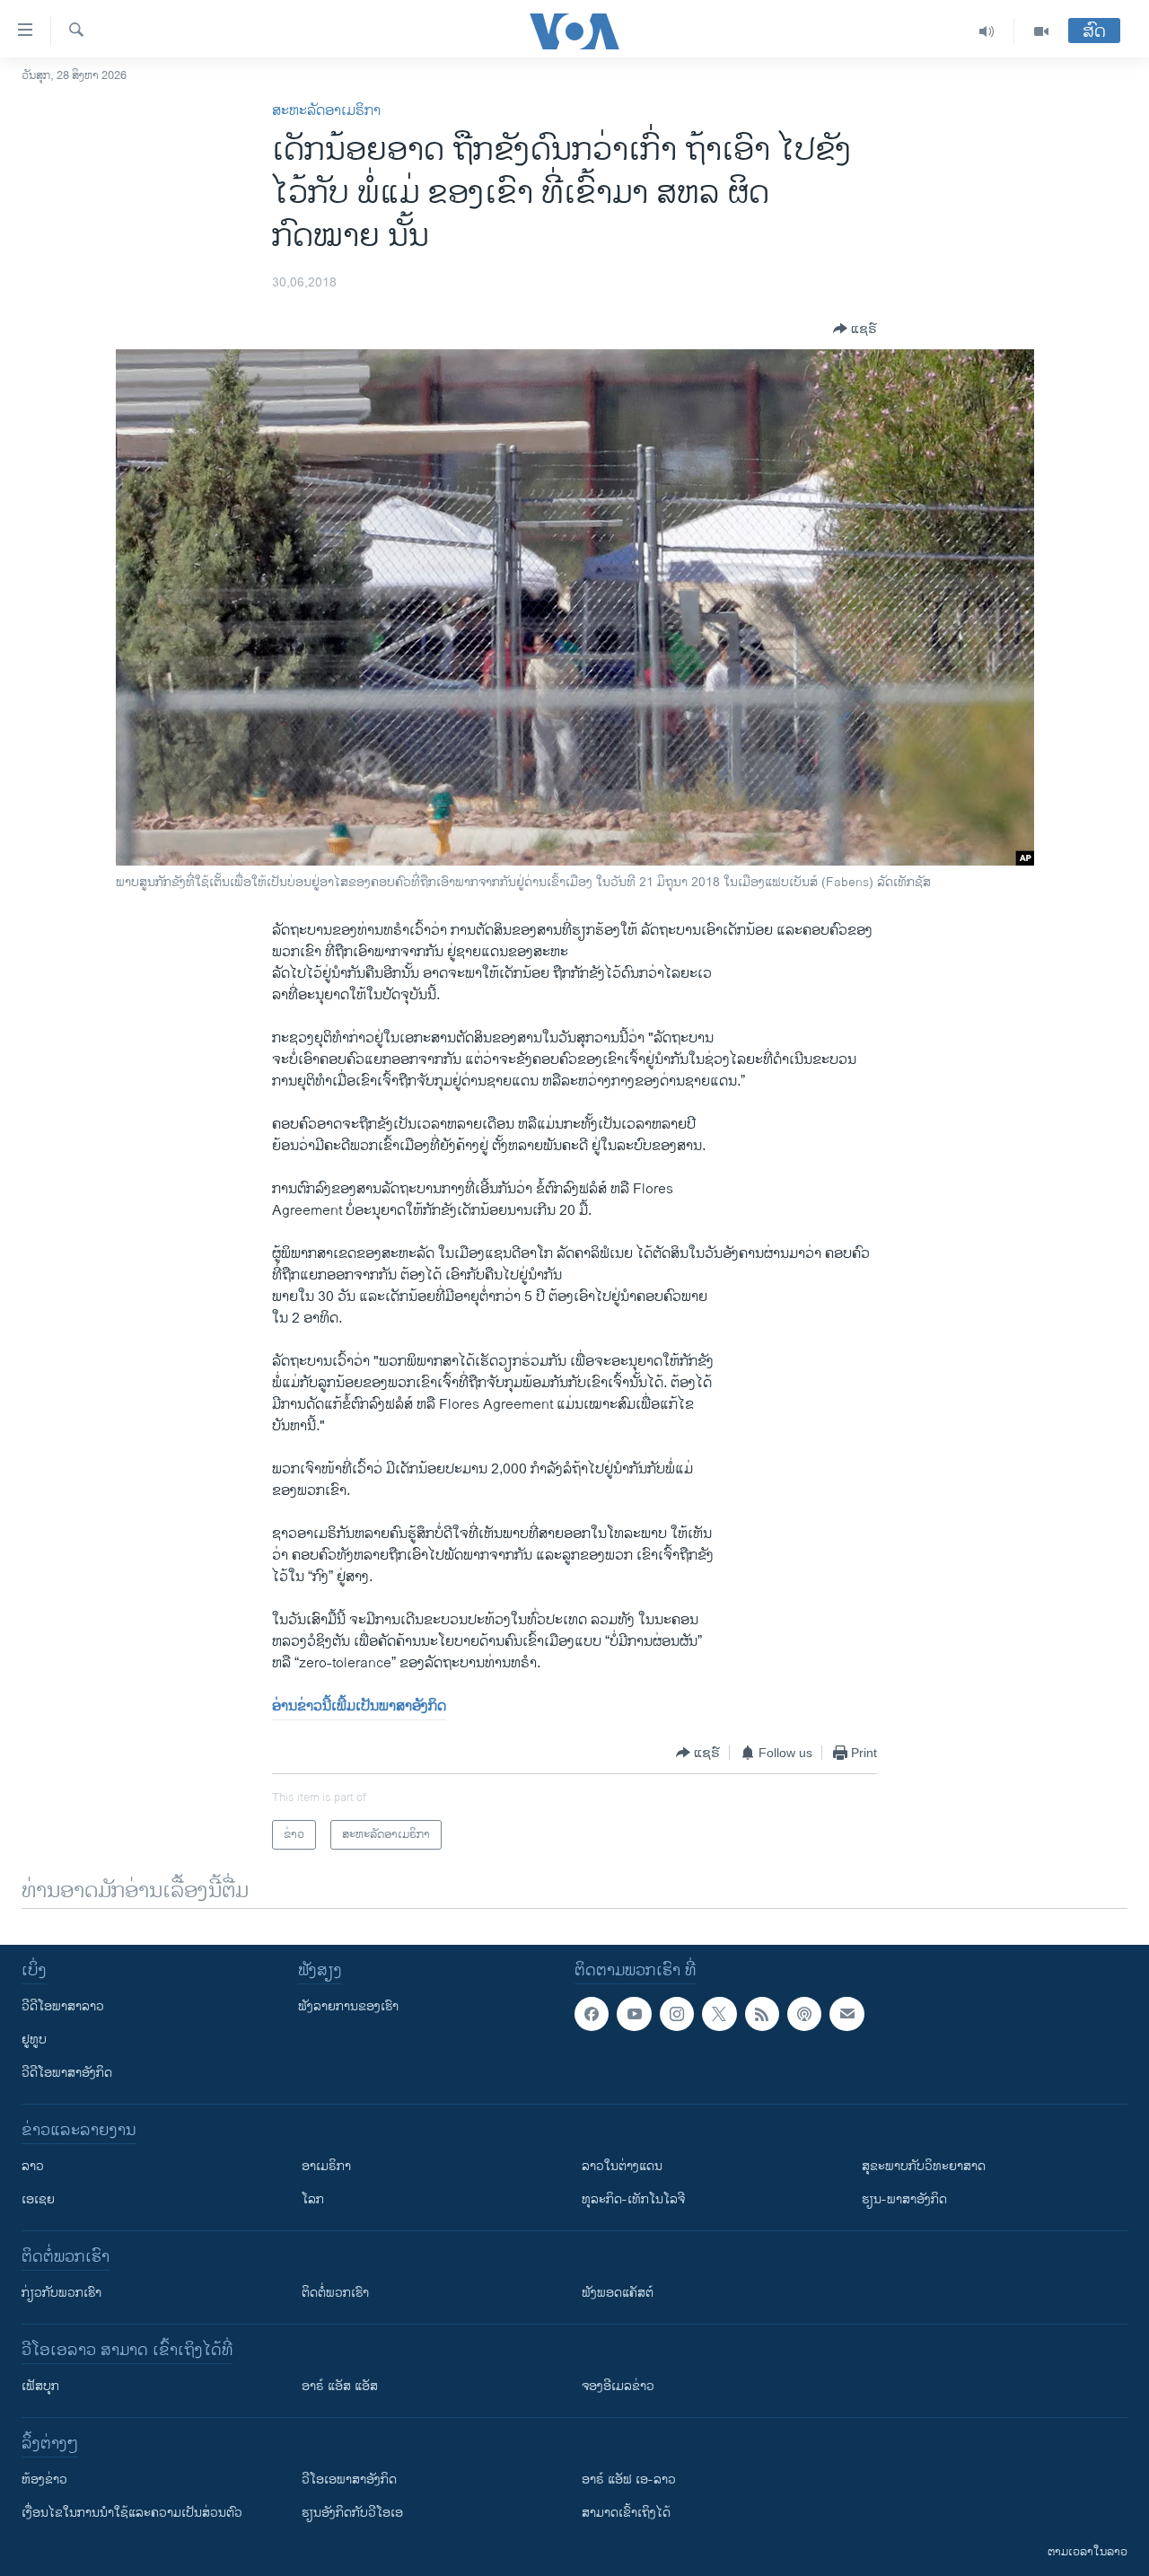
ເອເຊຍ (38, 2199)
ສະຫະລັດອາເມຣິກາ (326, 111)
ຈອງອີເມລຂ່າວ (618, 2386)
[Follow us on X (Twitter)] (719, 2014)
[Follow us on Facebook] (592, 2014)
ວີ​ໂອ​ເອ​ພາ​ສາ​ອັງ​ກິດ (349, 2479)
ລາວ (33, 2166)
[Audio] (987, 31)
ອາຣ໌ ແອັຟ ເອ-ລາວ (629, 2479)
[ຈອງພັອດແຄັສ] (846, 2014)
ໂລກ (313, 2199)
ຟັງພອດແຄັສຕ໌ (618, 2293)
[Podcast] (804, 2014)
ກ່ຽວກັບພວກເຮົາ (61, 2293)
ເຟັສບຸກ (40, 2386)
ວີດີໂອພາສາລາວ (63, 2006)
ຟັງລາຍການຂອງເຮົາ (348, 2006)
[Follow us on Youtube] (634, 2014)
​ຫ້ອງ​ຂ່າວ (44, 2479)
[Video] (1041, 31)
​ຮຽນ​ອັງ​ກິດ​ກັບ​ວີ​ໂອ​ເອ (352, 2513)
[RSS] (762, 2014)
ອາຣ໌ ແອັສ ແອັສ (340, 2386)
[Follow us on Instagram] (677, 2014)
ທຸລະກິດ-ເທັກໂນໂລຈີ (633, 2199)
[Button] (855, 329)
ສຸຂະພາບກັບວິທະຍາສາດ (924, 2166)
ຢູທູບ (34, 2040)
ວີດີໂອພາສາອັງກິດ (67, 2073)
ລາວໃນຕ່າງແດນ (622, 2166)
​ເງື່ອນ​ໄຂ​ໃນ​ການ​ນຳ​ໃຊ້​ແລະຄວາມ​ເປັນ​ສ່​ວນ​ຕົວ (132, 2513)
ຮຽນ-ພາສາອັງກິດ (904, 2199)
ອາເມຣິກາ (326, 2166)
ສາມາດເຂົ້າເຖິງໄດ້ (626, 2513)
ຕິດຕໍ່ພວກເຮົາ (335, 2293)
